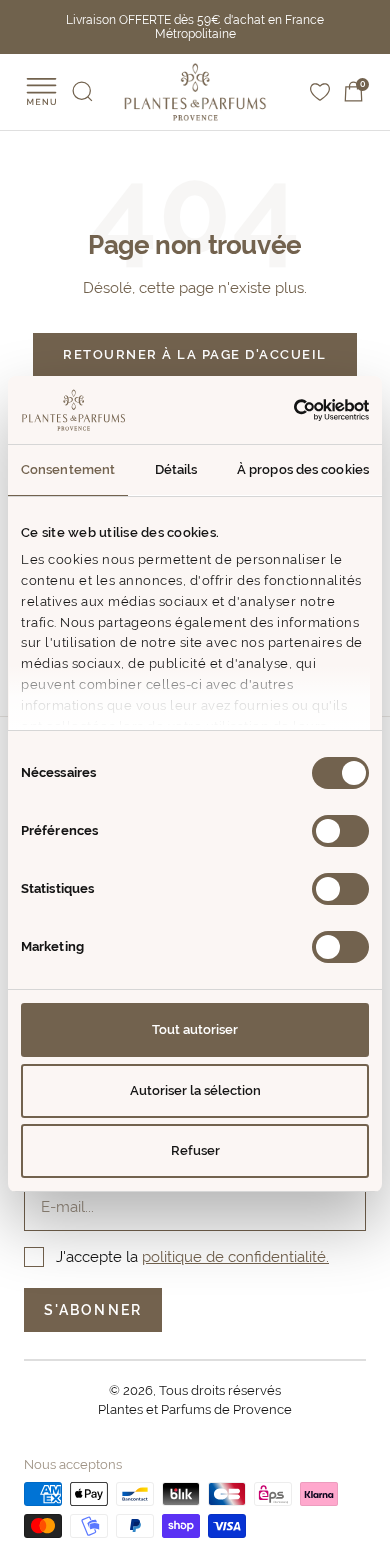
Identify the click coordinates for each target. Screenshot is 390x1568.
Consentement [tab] (68, 469)
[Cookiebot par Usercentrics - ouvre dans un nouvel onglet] (282, 410)
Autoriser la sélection (195, 1090)
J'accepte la (192, 1257)
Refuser (195, 1150)
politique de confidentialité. (235, 1257)
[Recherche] (82, 91)
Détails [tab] (176, 469)
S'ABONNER (93, 1310)
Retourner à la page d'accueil (195, 354)
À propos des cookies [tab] (303, 469)
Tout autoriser (195, 1029)
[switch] (340, 831)
